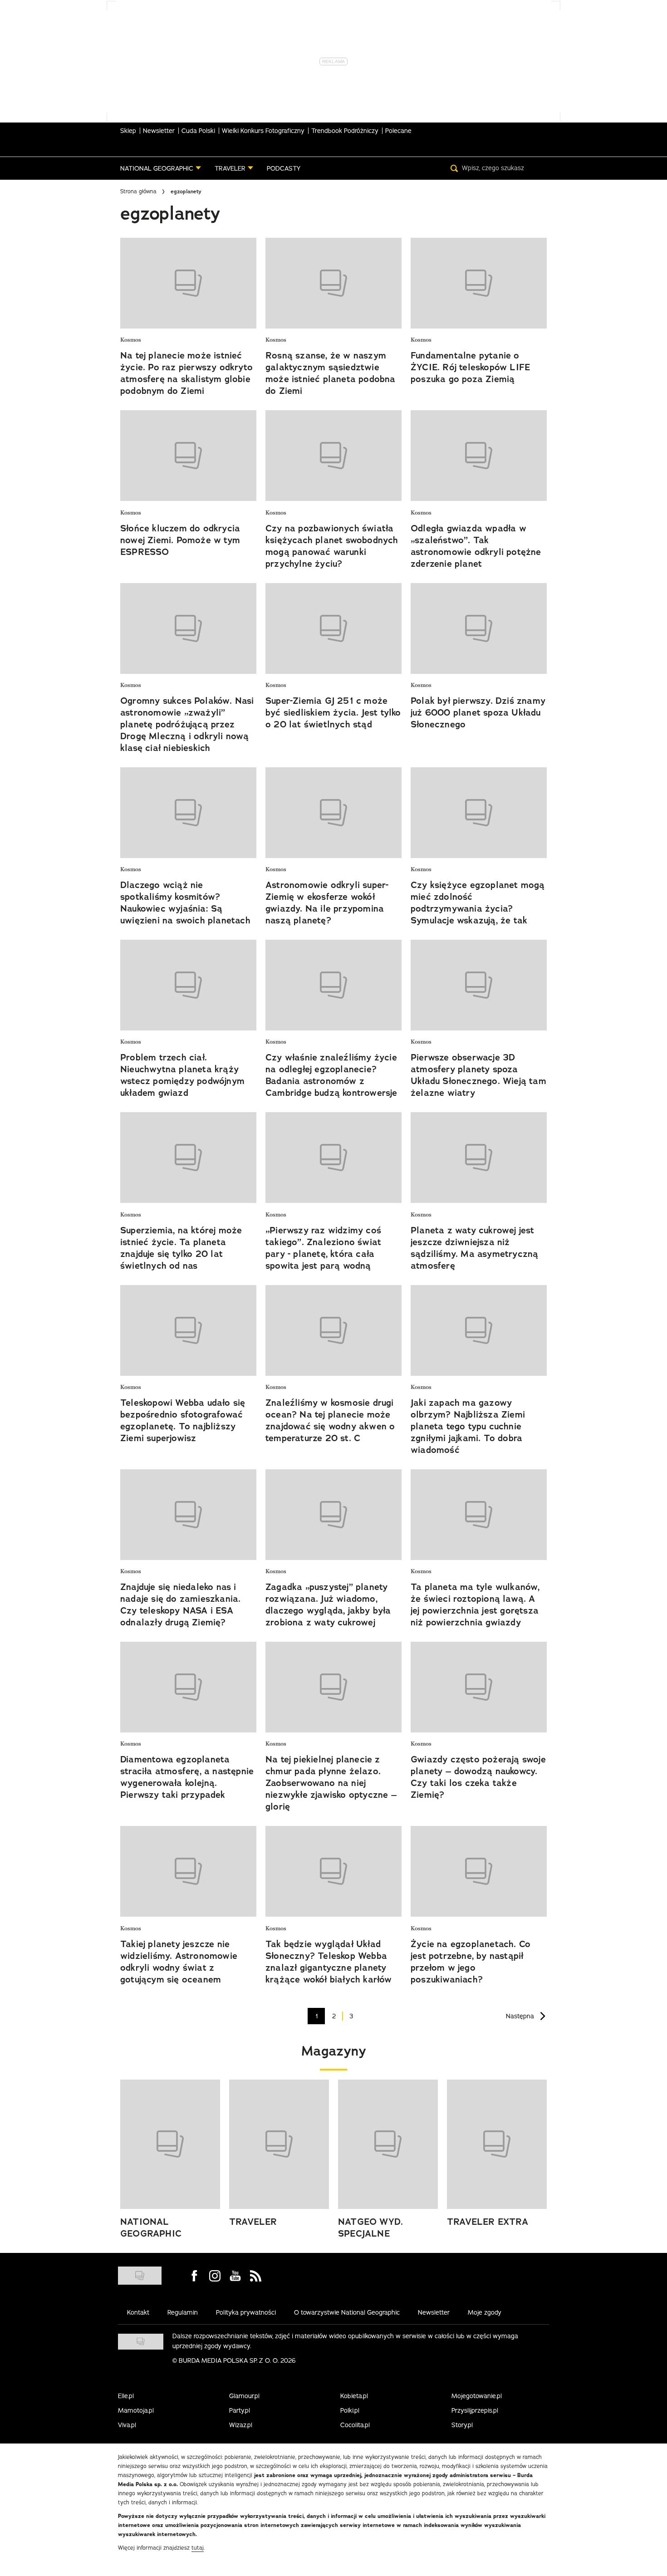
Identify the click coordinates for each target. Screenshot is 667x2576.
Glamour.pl (244, 2396)
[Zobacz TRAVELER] (279, 2144)
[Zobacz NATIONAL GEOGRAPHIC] (170, 2144)
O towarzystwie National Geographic (347, 2312)
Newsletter (159, 131)
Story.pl (462, 2425)
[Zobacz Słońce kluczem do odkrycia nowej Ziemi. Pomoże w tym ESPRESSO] (188, 456)
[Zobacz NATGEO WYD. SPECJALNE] (388, 2144)
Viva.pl (127, 2425)
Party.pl (240, 2410)
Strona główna (138, 191)
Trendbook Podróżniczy (345, 131)
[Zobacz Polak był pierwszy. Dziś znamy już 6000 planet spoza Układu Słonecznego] (479, 628)
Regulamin (183, 2312)
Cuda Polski (198, 131)
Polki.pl (350, 2410)
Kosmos (131, 340)
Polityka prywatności (246, 2312)
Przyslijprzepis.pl (475, 2410)
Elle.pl (126, 2396)
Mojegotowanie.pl (477, 2396)
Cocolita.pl (355, 2425)
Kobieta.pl (354, 2396)
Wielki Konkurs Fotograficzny (263, 131)
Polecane (398, 131)
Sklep (128, 131)
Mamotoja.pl (136, 2410)
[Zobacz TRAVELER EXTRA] (497, 2144)
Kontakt (138, 2312)
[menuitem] (161, 168)
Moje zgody (485, 2312)
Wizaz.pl (241, 2425)
